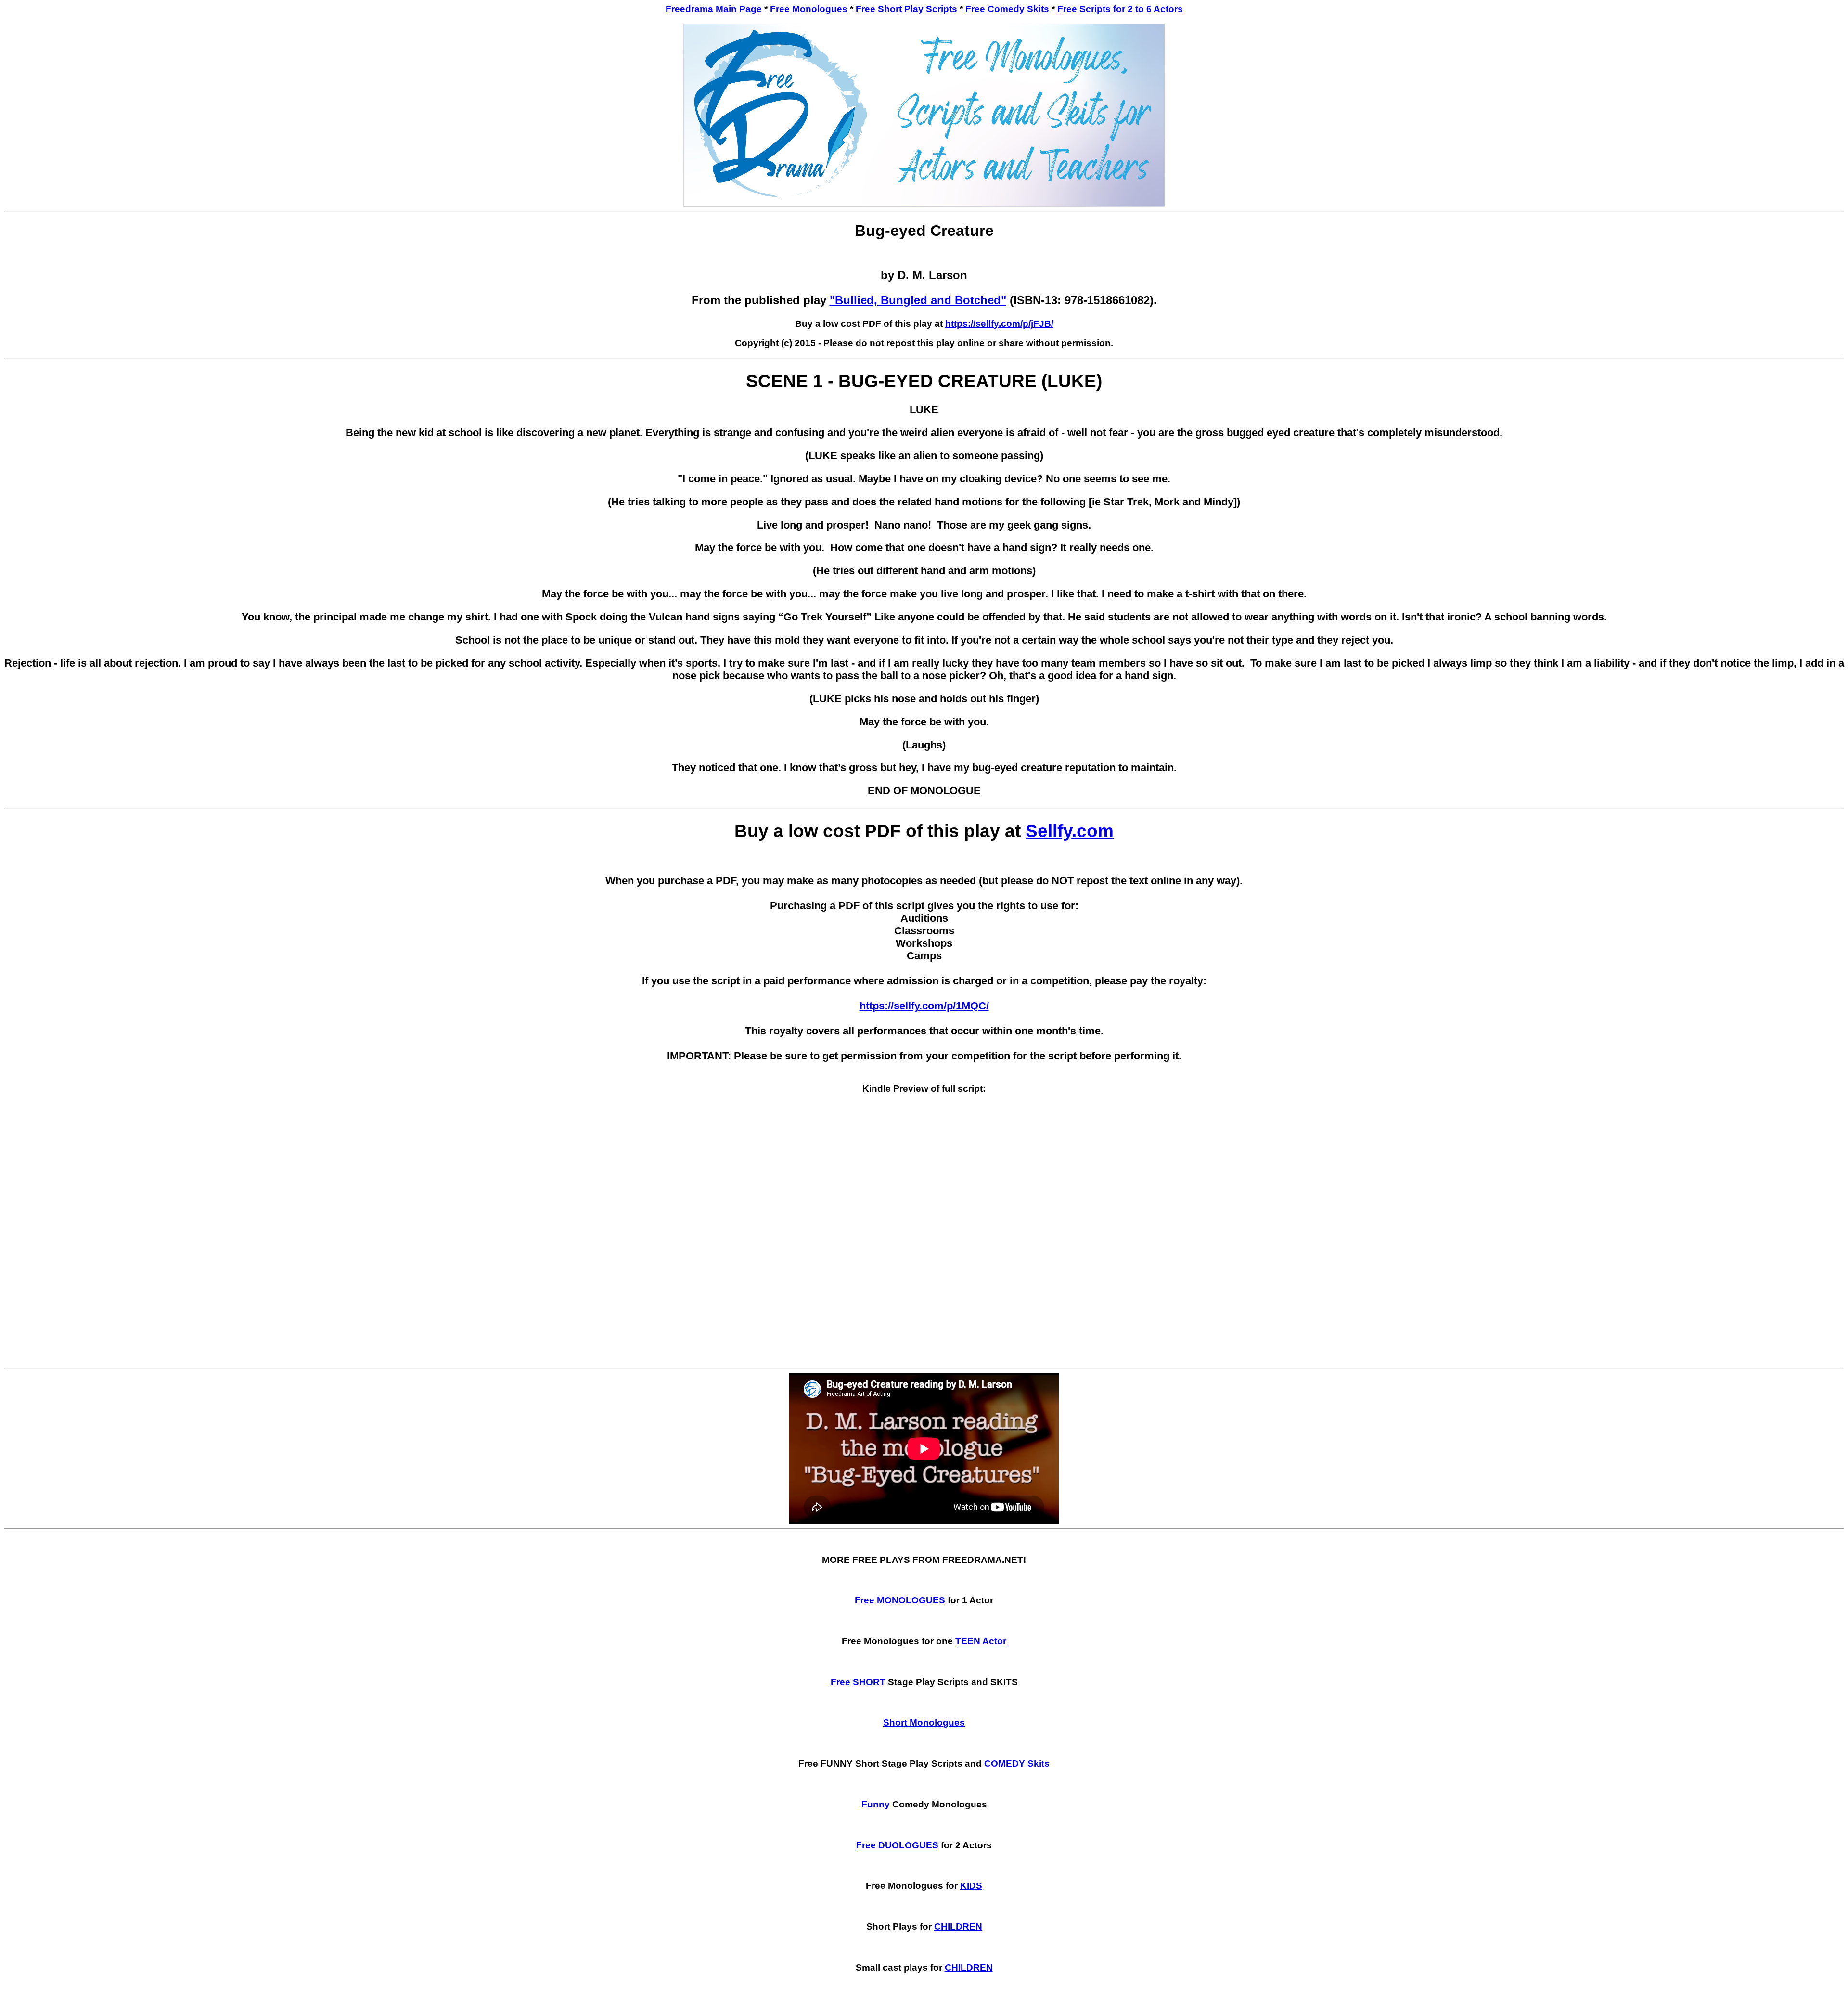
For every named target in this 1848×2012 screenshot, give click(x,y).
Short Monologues (924, 1722)
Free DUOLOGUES (897, 1845)
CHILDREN (958, 1927)
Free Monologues (809, 9)
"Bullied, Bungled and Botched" (918, 300)
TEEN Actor (981, 1641)
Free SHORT (858, 1682)
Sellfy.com (1070, 831)
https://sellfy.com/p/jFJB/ (999, 324)
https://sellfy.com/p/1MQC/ (924, 1006)
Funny (876, 1804)
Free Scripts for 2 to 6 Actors (1120, 9)
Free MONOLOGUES (900, 1600)
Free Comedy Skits (1007, 9)
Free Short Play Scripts (906, 9)
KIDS (971, 1886)
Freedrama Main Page (714, 9)
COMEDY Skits (1017, 1763)
